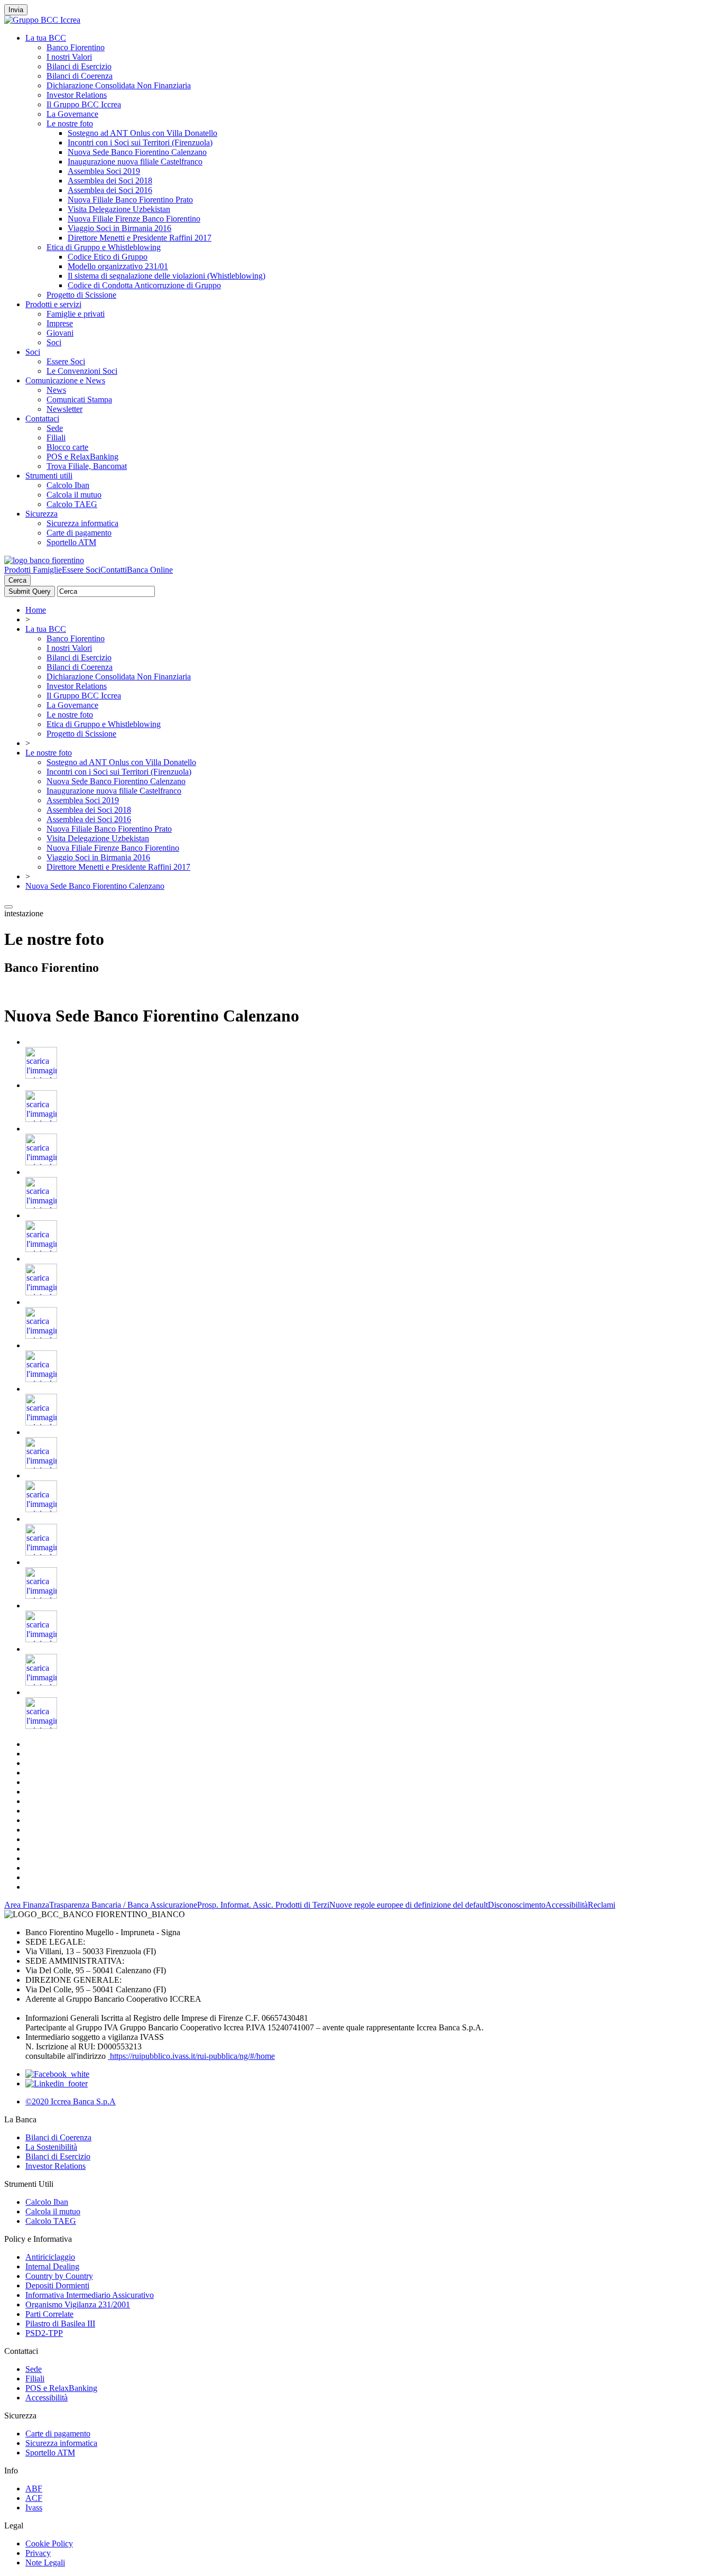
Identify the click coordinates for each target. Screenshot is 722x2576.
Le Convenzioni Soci (82, 371)
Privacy (38, 2553)
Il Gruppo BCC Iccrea (84, 104)
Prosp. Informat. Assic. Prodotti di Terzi (263, 1905)
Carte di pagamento (79, 533)
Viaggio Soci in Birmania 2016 (119, 228)
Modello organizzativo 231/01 (118, 266)
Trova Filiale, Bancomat (87, 466)
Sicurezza (41, 514)
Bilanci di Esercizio (79, 66)
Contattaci (42, 418)
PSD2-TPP (44, 2333)
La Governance (72, 114)
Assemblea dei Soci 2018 (110, 181)
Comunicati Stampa (79, 399)
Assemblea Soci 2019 (104, 171)
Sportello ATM (71, 542)
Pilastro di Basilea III (60, 2324)
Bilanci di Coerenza (80, 76)
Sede (55, 428)
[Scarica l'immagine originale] (41, 1076)
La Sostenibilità (51, 2147)
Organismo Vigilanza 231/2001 (78, 2304)
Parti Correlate (49, 2314)
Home (36, 610)
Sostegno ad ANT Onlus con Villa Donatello (142, 133)
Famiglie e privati (76, 314)
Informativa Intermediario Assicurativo (90, 2295)
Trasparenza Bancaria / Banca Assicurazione (123, 1905)
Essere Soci (66, 361)
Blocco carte (67, 447)
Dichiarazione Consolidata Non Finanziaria (119, 85)
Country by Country (59, 2276)
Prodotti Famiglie (33, 570)
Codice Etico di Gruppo (108, 257)
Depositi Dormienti (57, 2285)
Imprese (60, 323)
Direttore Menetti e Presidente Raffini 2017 (140, 238)
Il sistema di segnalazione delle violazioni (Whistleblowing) (166, 276)
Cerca (17, 580)
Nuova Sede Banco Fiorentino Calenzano (137, 152)
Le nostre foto (70, 123)
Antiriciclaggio (50, 2257)
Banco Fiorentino (76, 47)
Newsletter (64, 409)
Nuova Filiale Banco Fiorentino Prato (130, 200)
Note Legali (45, 2563)
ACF (34, 2498)
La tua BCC (46, 38)
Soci (54, 342)
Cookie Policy (49, 2543)
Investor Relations (77, 95)
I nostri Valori (69, 57)
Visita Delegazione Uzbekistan (119, 209)
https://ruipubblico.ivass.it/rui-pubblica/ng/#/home (191, 2056)
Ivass (34, 2508)
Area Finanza (27, 1905)
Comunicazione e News (65, 380)
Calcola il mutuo (74, 495)
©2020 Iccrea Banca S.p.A (71, 2101)
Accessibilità (567, 1905)
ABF (34, 2488)
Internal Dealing (52, 2266)
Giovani (60, 333)
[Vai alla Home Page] (44, 560)
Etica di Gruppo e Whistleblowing (104, 247)
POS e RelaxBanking (82, 457)
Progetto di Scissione (81, 295)
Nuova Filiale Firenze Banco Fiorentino (134, 219)
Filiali (56, 438)
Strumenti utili (49, 476)
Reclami (601, 1905)
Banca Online (150, 570)
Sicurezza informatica (82, 523)
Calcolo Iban (68, 485)
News (56, 390)
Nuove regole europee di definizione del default (409, 1905)
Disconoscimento (517, 1905)
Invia (16, 10)
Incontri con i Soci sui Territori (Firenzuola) (140, 142)
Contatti (114, 570)
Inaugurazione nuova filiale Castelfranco (135, 162)
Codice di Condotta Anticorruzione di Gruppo (144, 285)
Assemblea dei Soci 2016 (110, 190)
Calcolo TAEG (72, 504)
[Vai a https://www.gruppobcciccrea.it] (42, 20)
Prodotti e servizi (53, 304)
